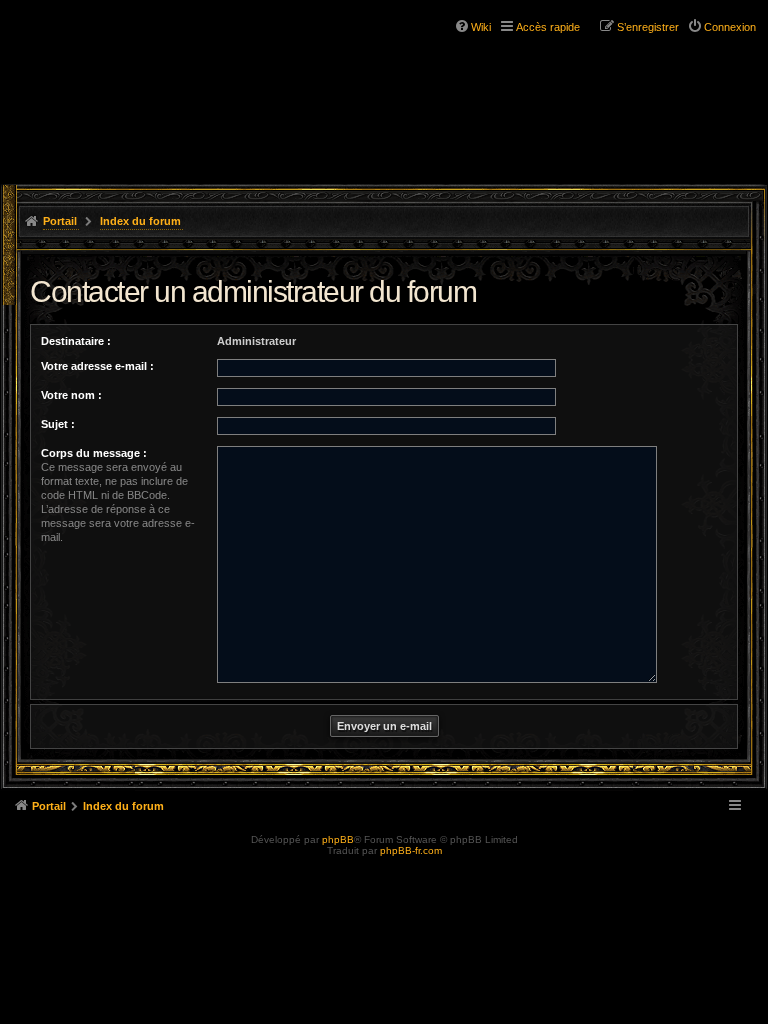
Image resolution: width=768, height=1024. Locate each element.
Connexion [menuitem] (730, 27)
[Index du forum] (100, 50)
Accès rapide (548, 27)
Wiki (481, 27)
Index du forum (140, 221)
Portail (60, 221)
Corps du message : (94, 453)
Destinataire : (76, 341)
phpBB (338, 839)
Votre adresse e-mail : (97, 366)
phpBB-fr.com (411, 850)
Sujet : (58, 424)
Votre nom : (71, 395)
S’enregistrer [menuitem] (648, 27)
